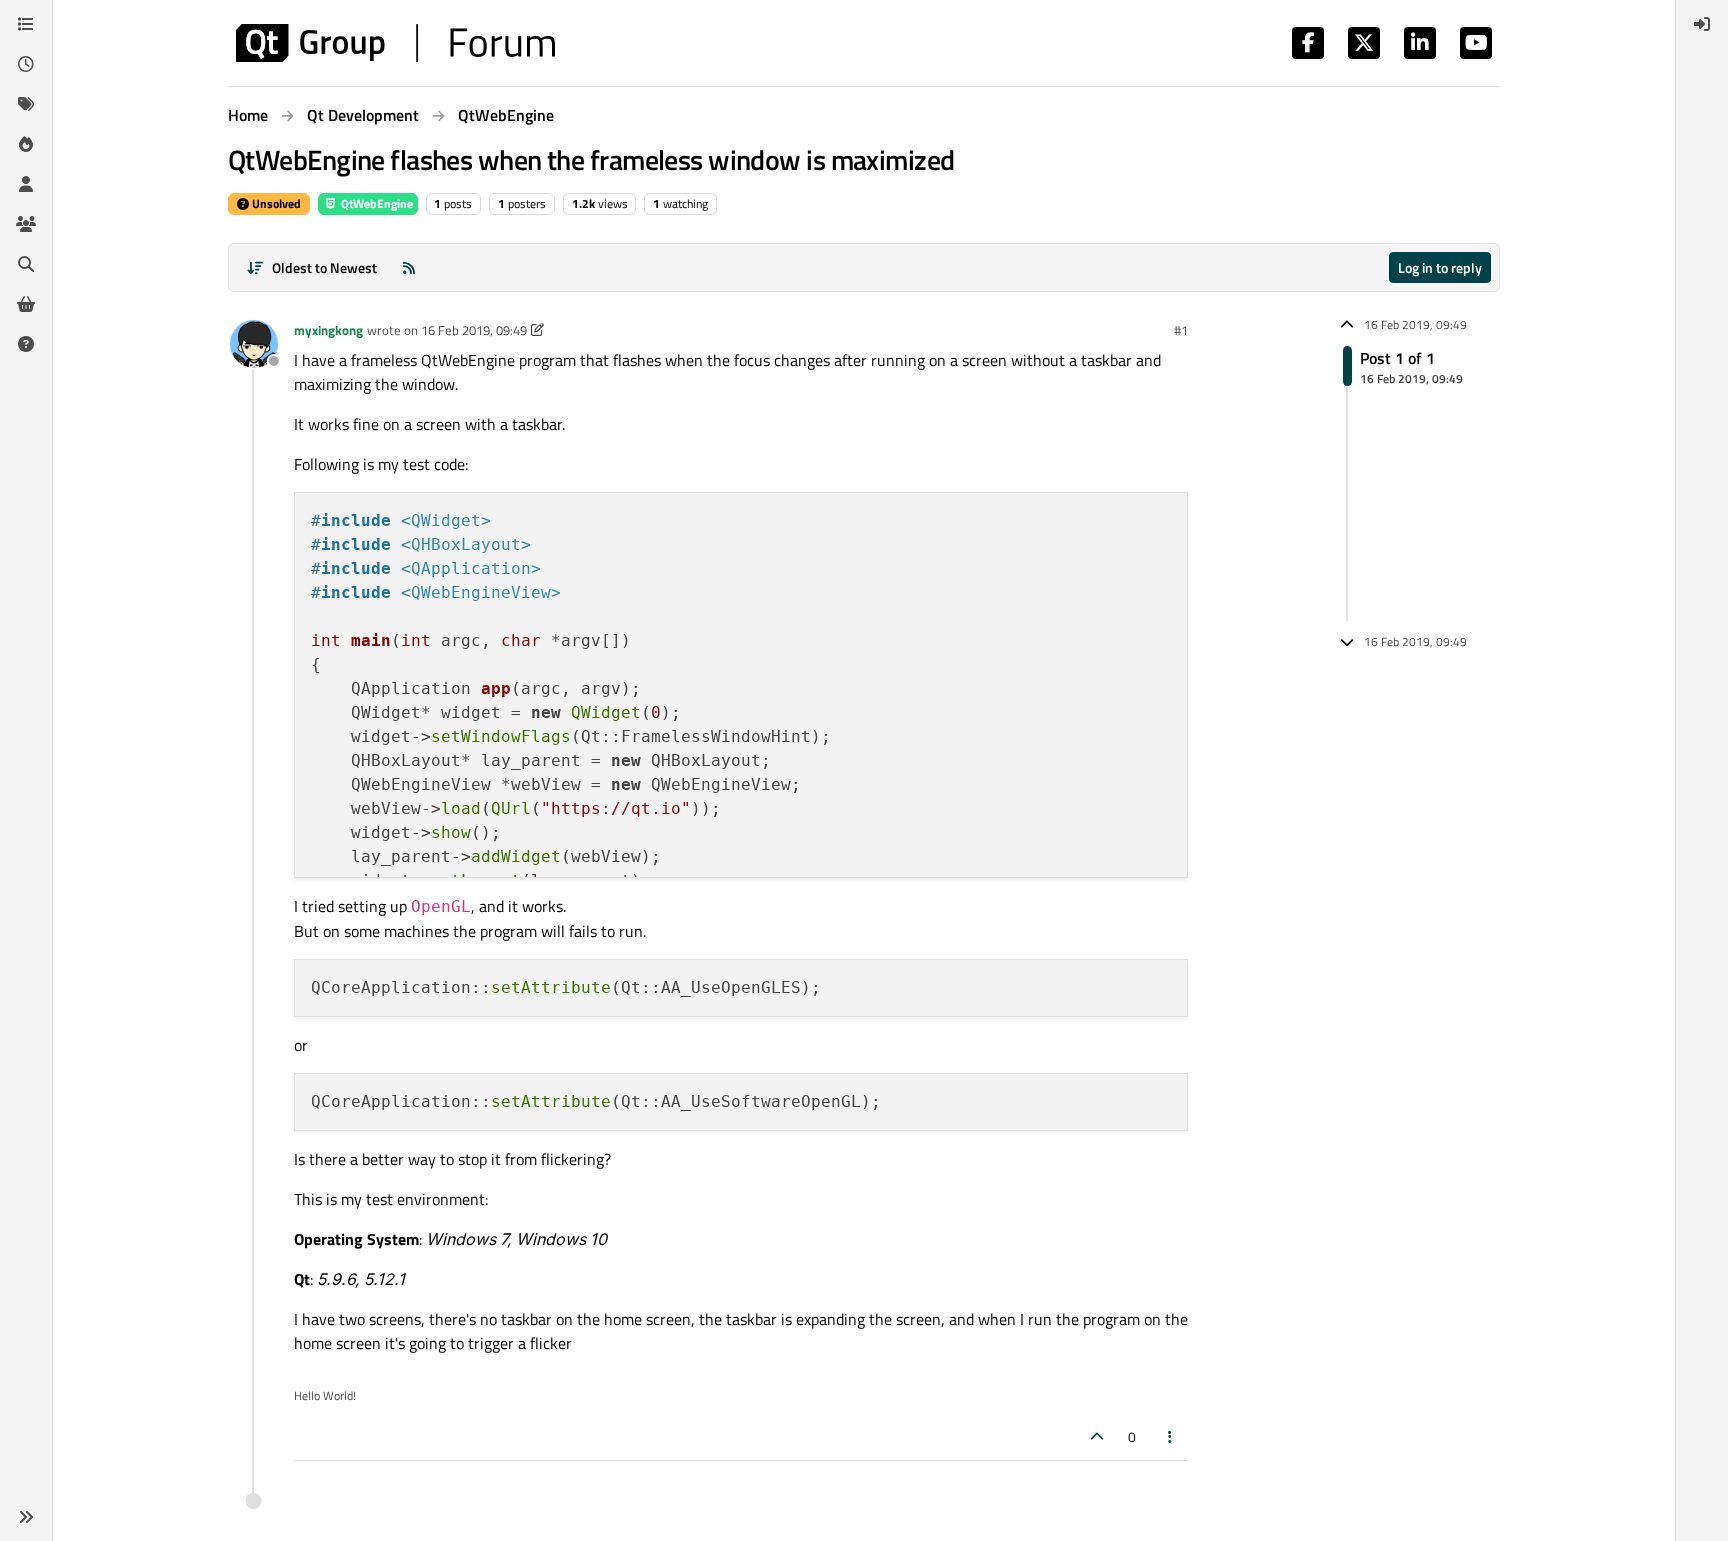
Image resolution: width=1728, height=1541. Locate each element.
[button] (26, 1517)
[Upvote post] (1097, 1436)
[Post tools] (1171, 1436)
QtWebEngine (375, 203)
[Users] (26, 184)
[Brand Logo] (395, 43)
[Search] (26, 264)
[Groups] (26, 224)
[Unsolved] (26, 344)
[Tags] (26, 104)
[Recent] (26, 64)
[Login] (1702, 24)
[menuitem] (1702, 24)
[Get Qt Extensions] (26, 304)
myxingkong (328, 330)
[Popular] (26, 144)
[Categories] (26, 24)
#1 (1181, 330)
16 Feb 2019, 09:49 (474, 330)
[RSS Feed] (409, 267)
